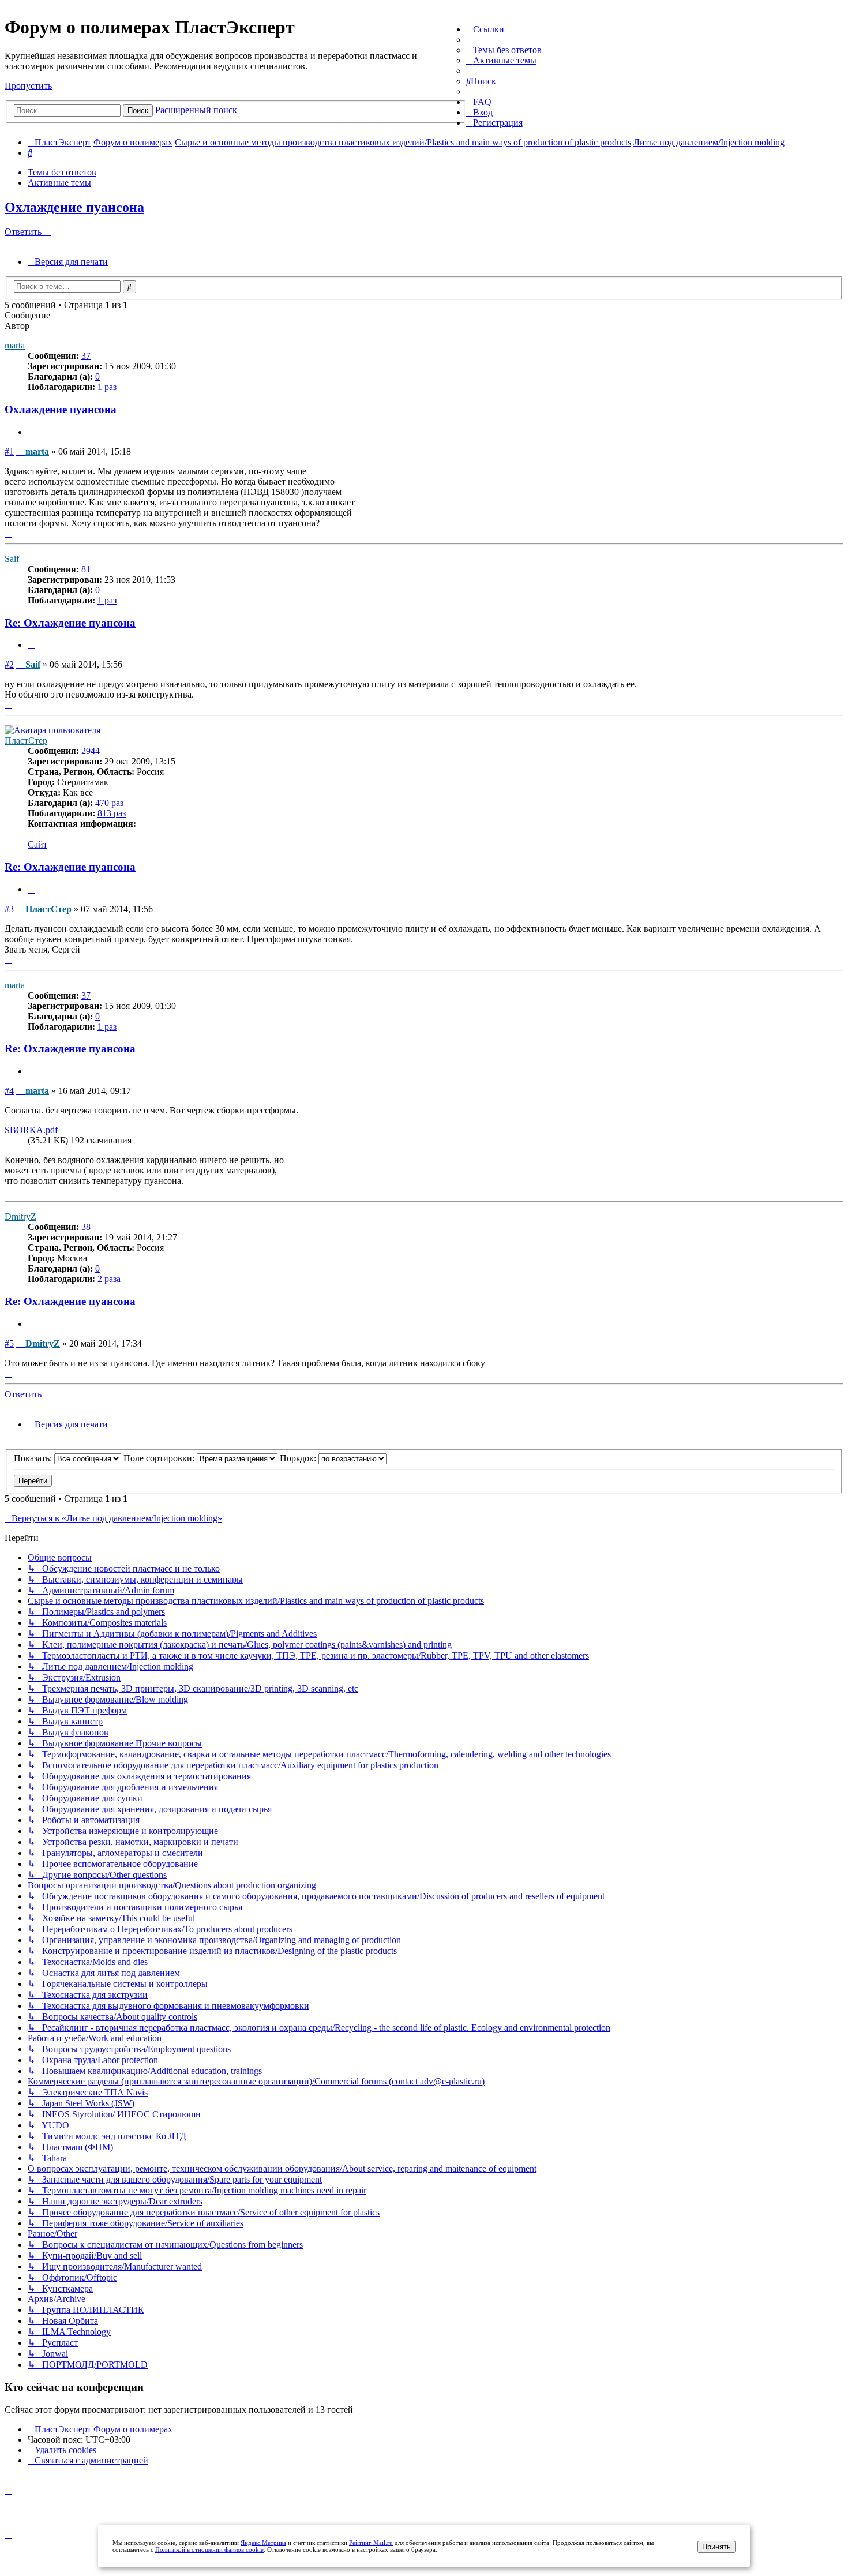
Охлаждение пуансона (74, 207)
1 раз (107, 387)
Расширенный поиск (196, 110)
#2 (9, 664)
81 (86, 569)
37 (86, 356)
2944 (91, 751)
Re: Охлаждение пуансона (70, 623)
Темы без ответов (62, 172)
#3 (9, 909)
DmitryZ (20, 1216)
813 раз (112, 813)
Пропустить (28, 86)
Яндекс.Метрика (263, 2543)
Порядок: (299, 1458)
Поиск (138, 110)
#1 (9, 451)
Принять (716, 2547)
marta (15, 345)
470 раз (109, 803)
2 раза (109, 1279)
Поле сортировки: (160, 1458)
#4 (9, 1091)
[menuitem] (504, 50)
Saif (12, 559)
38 (86, 1227)
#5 (9, 1343)
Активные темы (59, 183)
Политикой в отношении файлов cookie (209, 2549)
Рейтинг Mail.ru (371, 2543)
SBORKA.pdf (31, 1130)
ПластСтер (26, 740)
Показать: (34, 1458)
